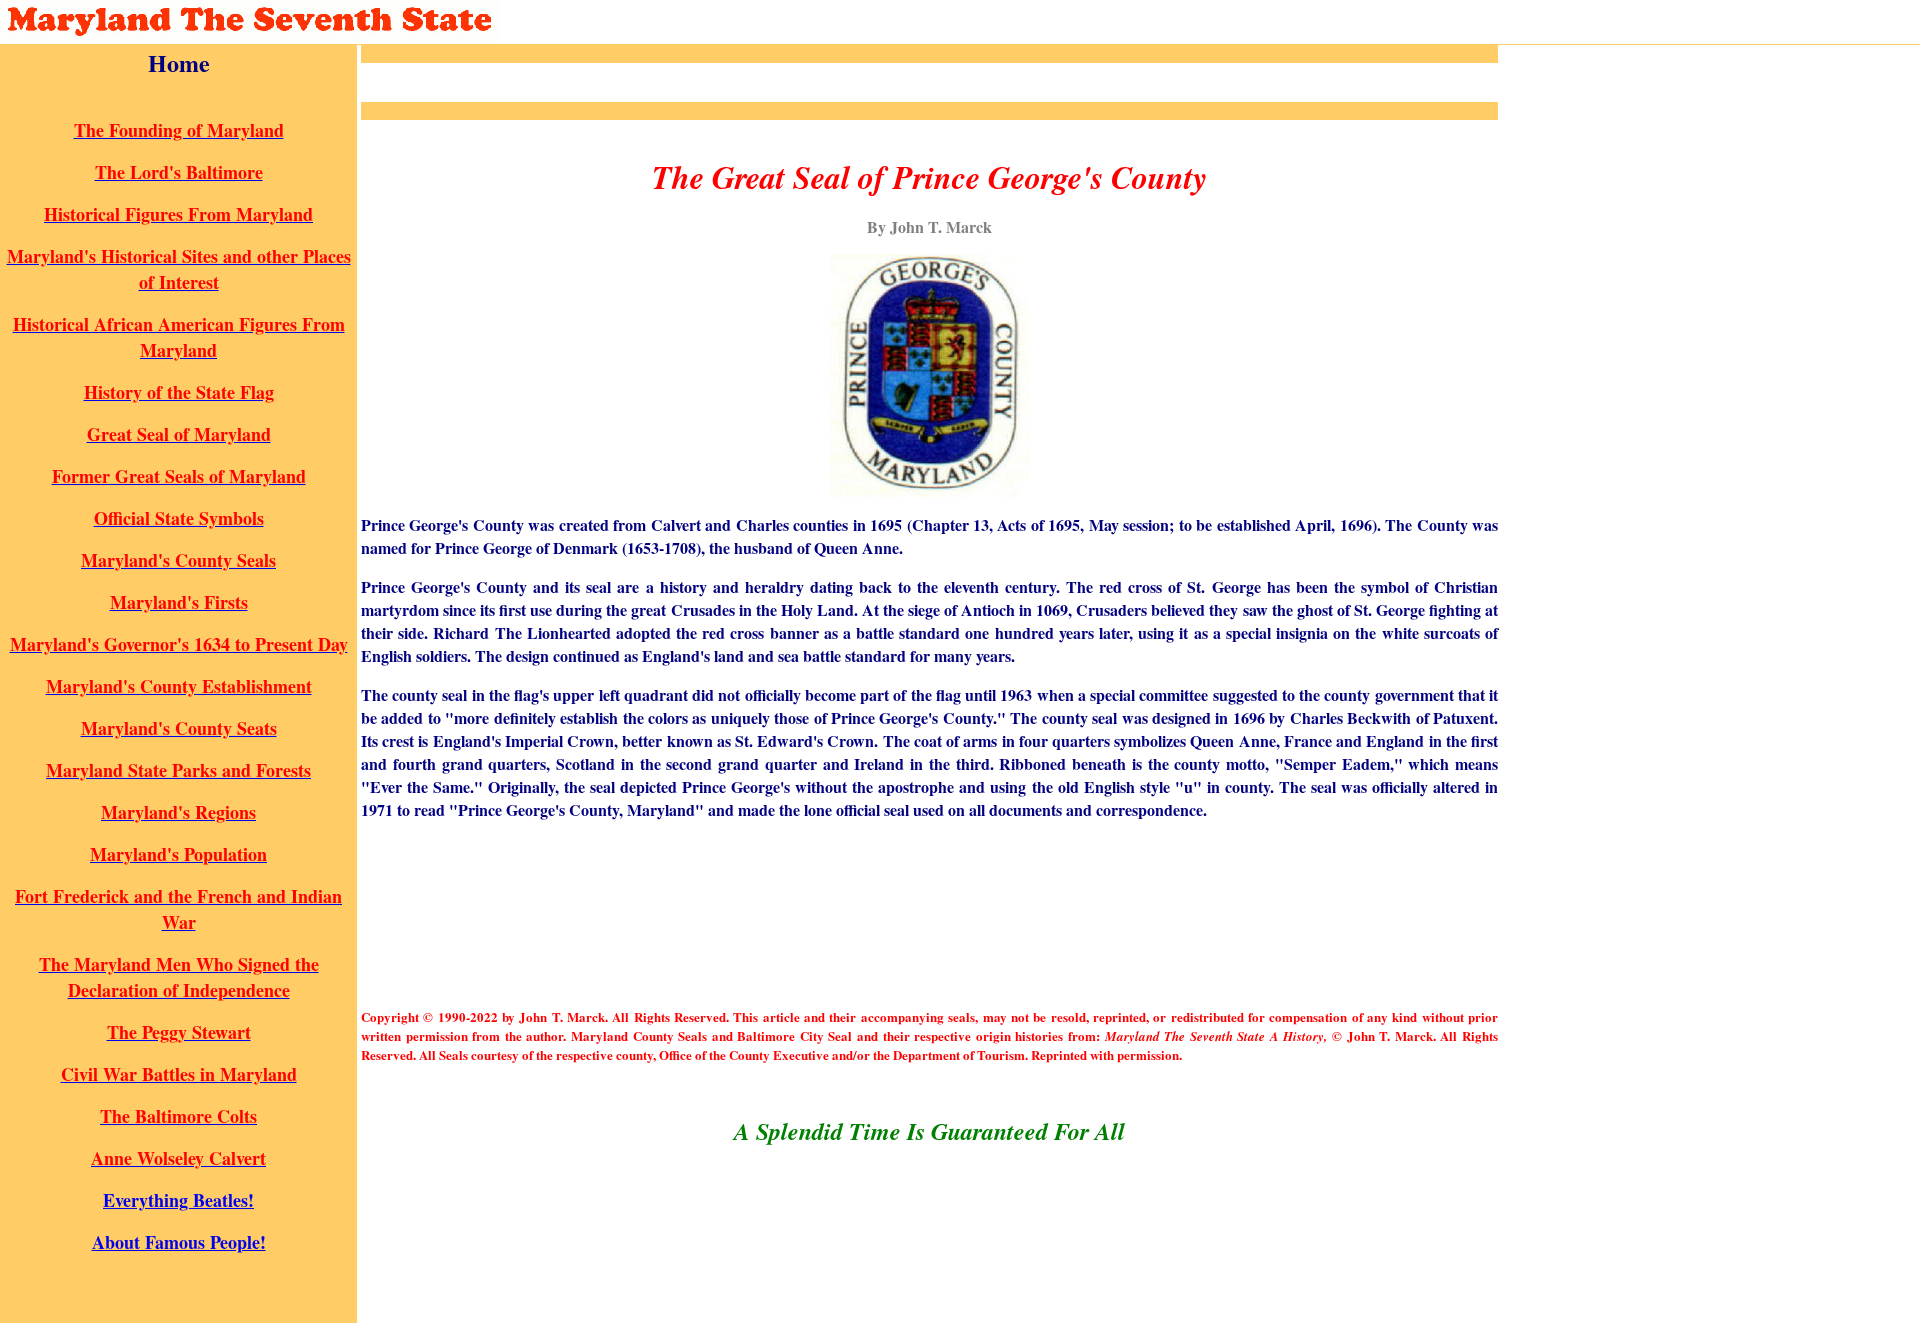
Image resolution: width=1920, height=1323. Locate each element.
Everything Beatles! (178, 1200)
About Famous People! (179, 1242)
